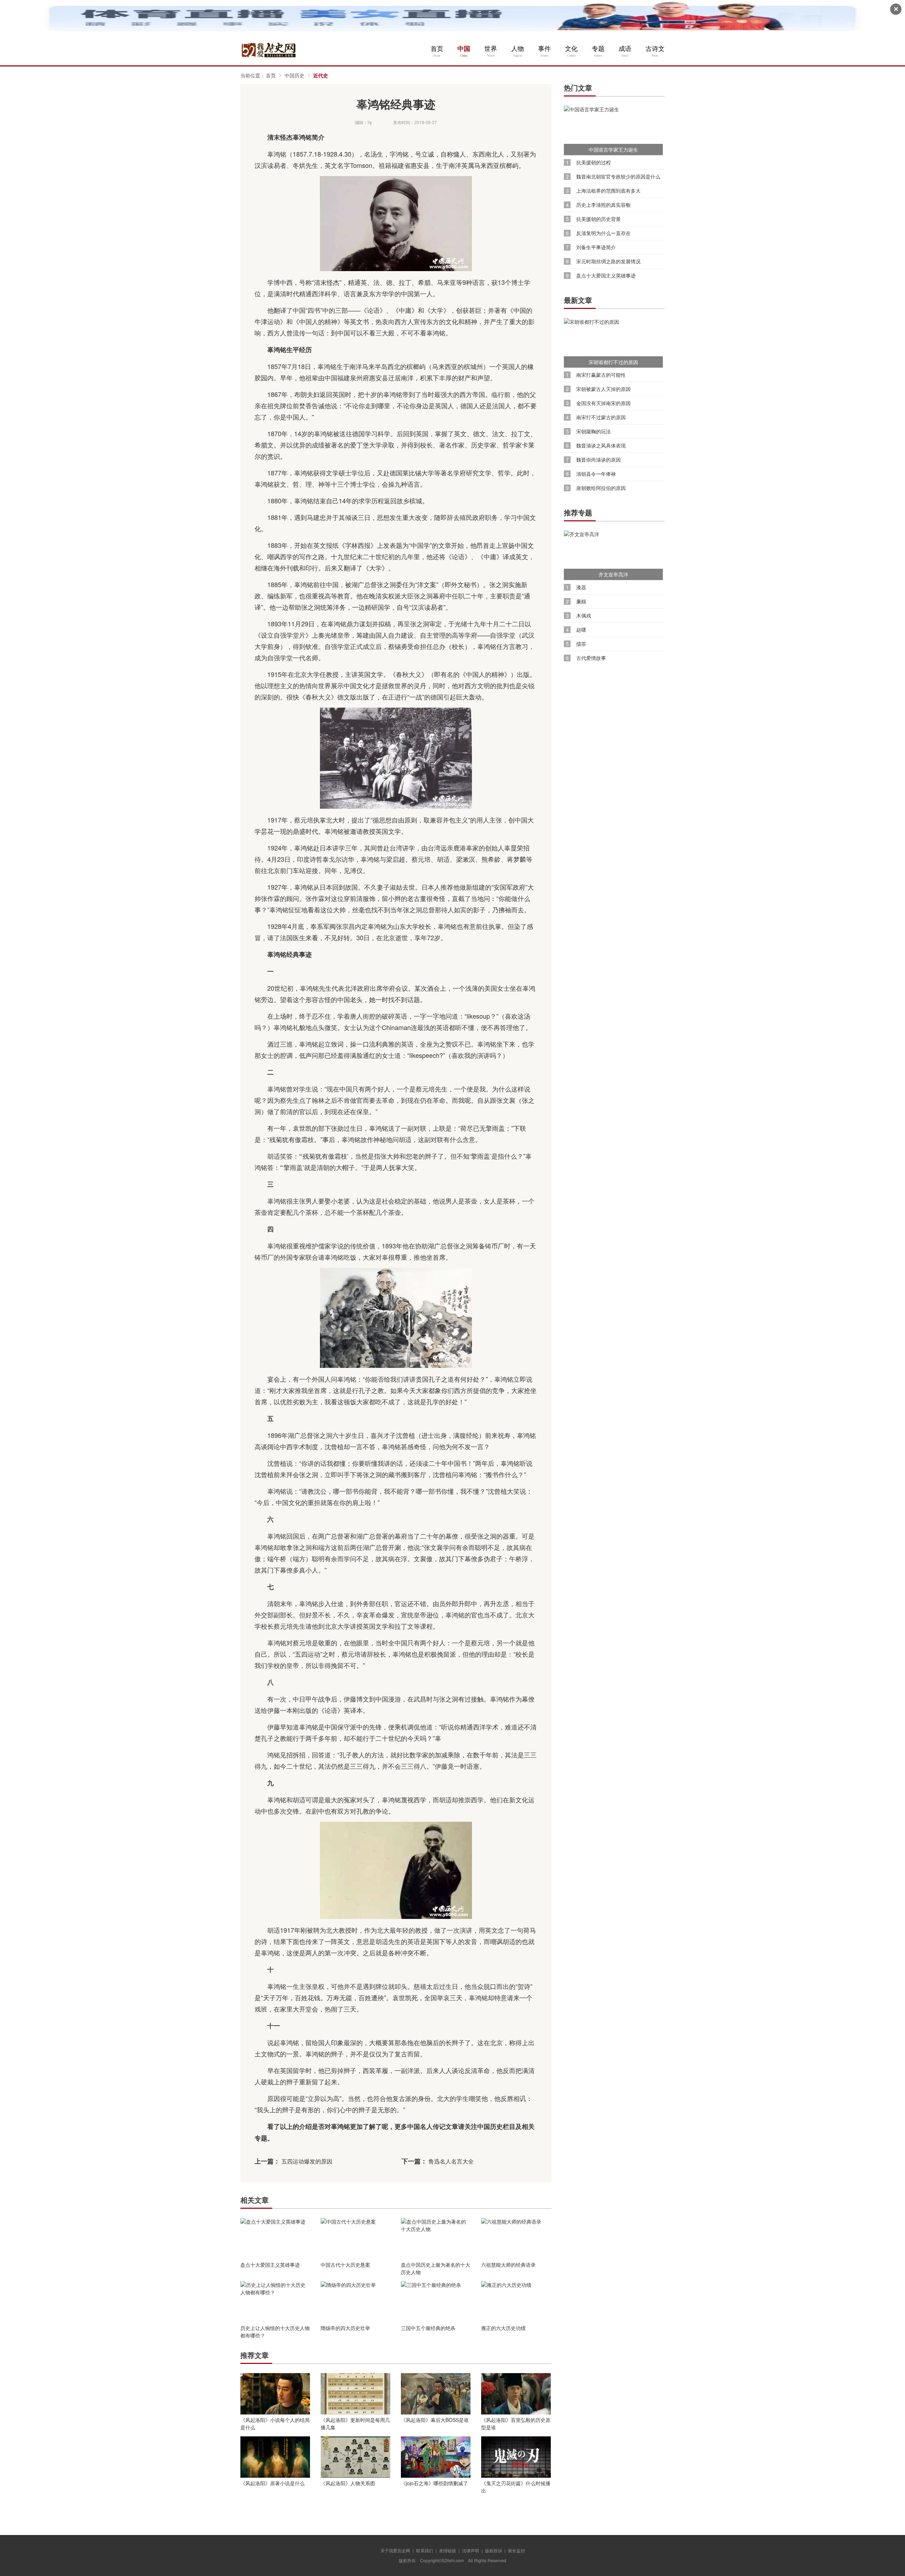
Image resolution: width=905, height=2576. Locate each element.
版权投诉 (494, 2550)
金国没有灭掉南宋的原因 (603, 403)
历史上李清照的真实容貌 (603, 205)
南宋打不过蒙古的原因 (601, 417)
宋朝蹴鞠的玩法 (594, 431)
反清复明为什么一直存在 (603, 233)
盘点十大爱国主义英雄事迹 (606, 276)
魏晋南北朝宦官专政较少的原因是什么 (618, 177)
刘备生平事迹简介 (596, 247)
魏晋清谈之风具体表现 (601, 446)
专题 (598, 49)
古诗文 (655, 49)
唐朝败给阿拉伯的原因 (601, 488)
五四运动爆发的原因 (307, 2161)
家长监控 (516, 2550)
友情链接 (448, 2550)
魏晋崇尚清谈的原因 (599, 460)
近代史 (321, 75)
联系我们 (425, 2550)
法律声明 (471, 2550)
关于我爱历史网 (395, 2550)
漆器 (581, 587)
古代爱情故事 (591, 658)
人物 (518, 49)
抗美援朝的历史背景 (599, 219)
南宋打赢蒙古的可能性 (601, 375)
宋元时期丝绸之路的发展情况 (608, 261)
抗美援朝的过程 (594, 162)
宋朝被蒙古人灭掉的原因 (603, 389)
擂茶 (581, 644)
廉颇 (581, 601)
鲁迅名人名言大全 (451, 2161)
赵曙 (581, 630)
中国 (464, 49)
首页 (437, 49)
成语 (625, 49)
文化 (571, 49)
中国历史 (294, 75)
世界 (491, 49)
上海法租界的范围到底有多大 (608, 191)
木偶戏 (584, 616)
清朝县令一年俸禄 (596, 474)
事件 (544, 49)
